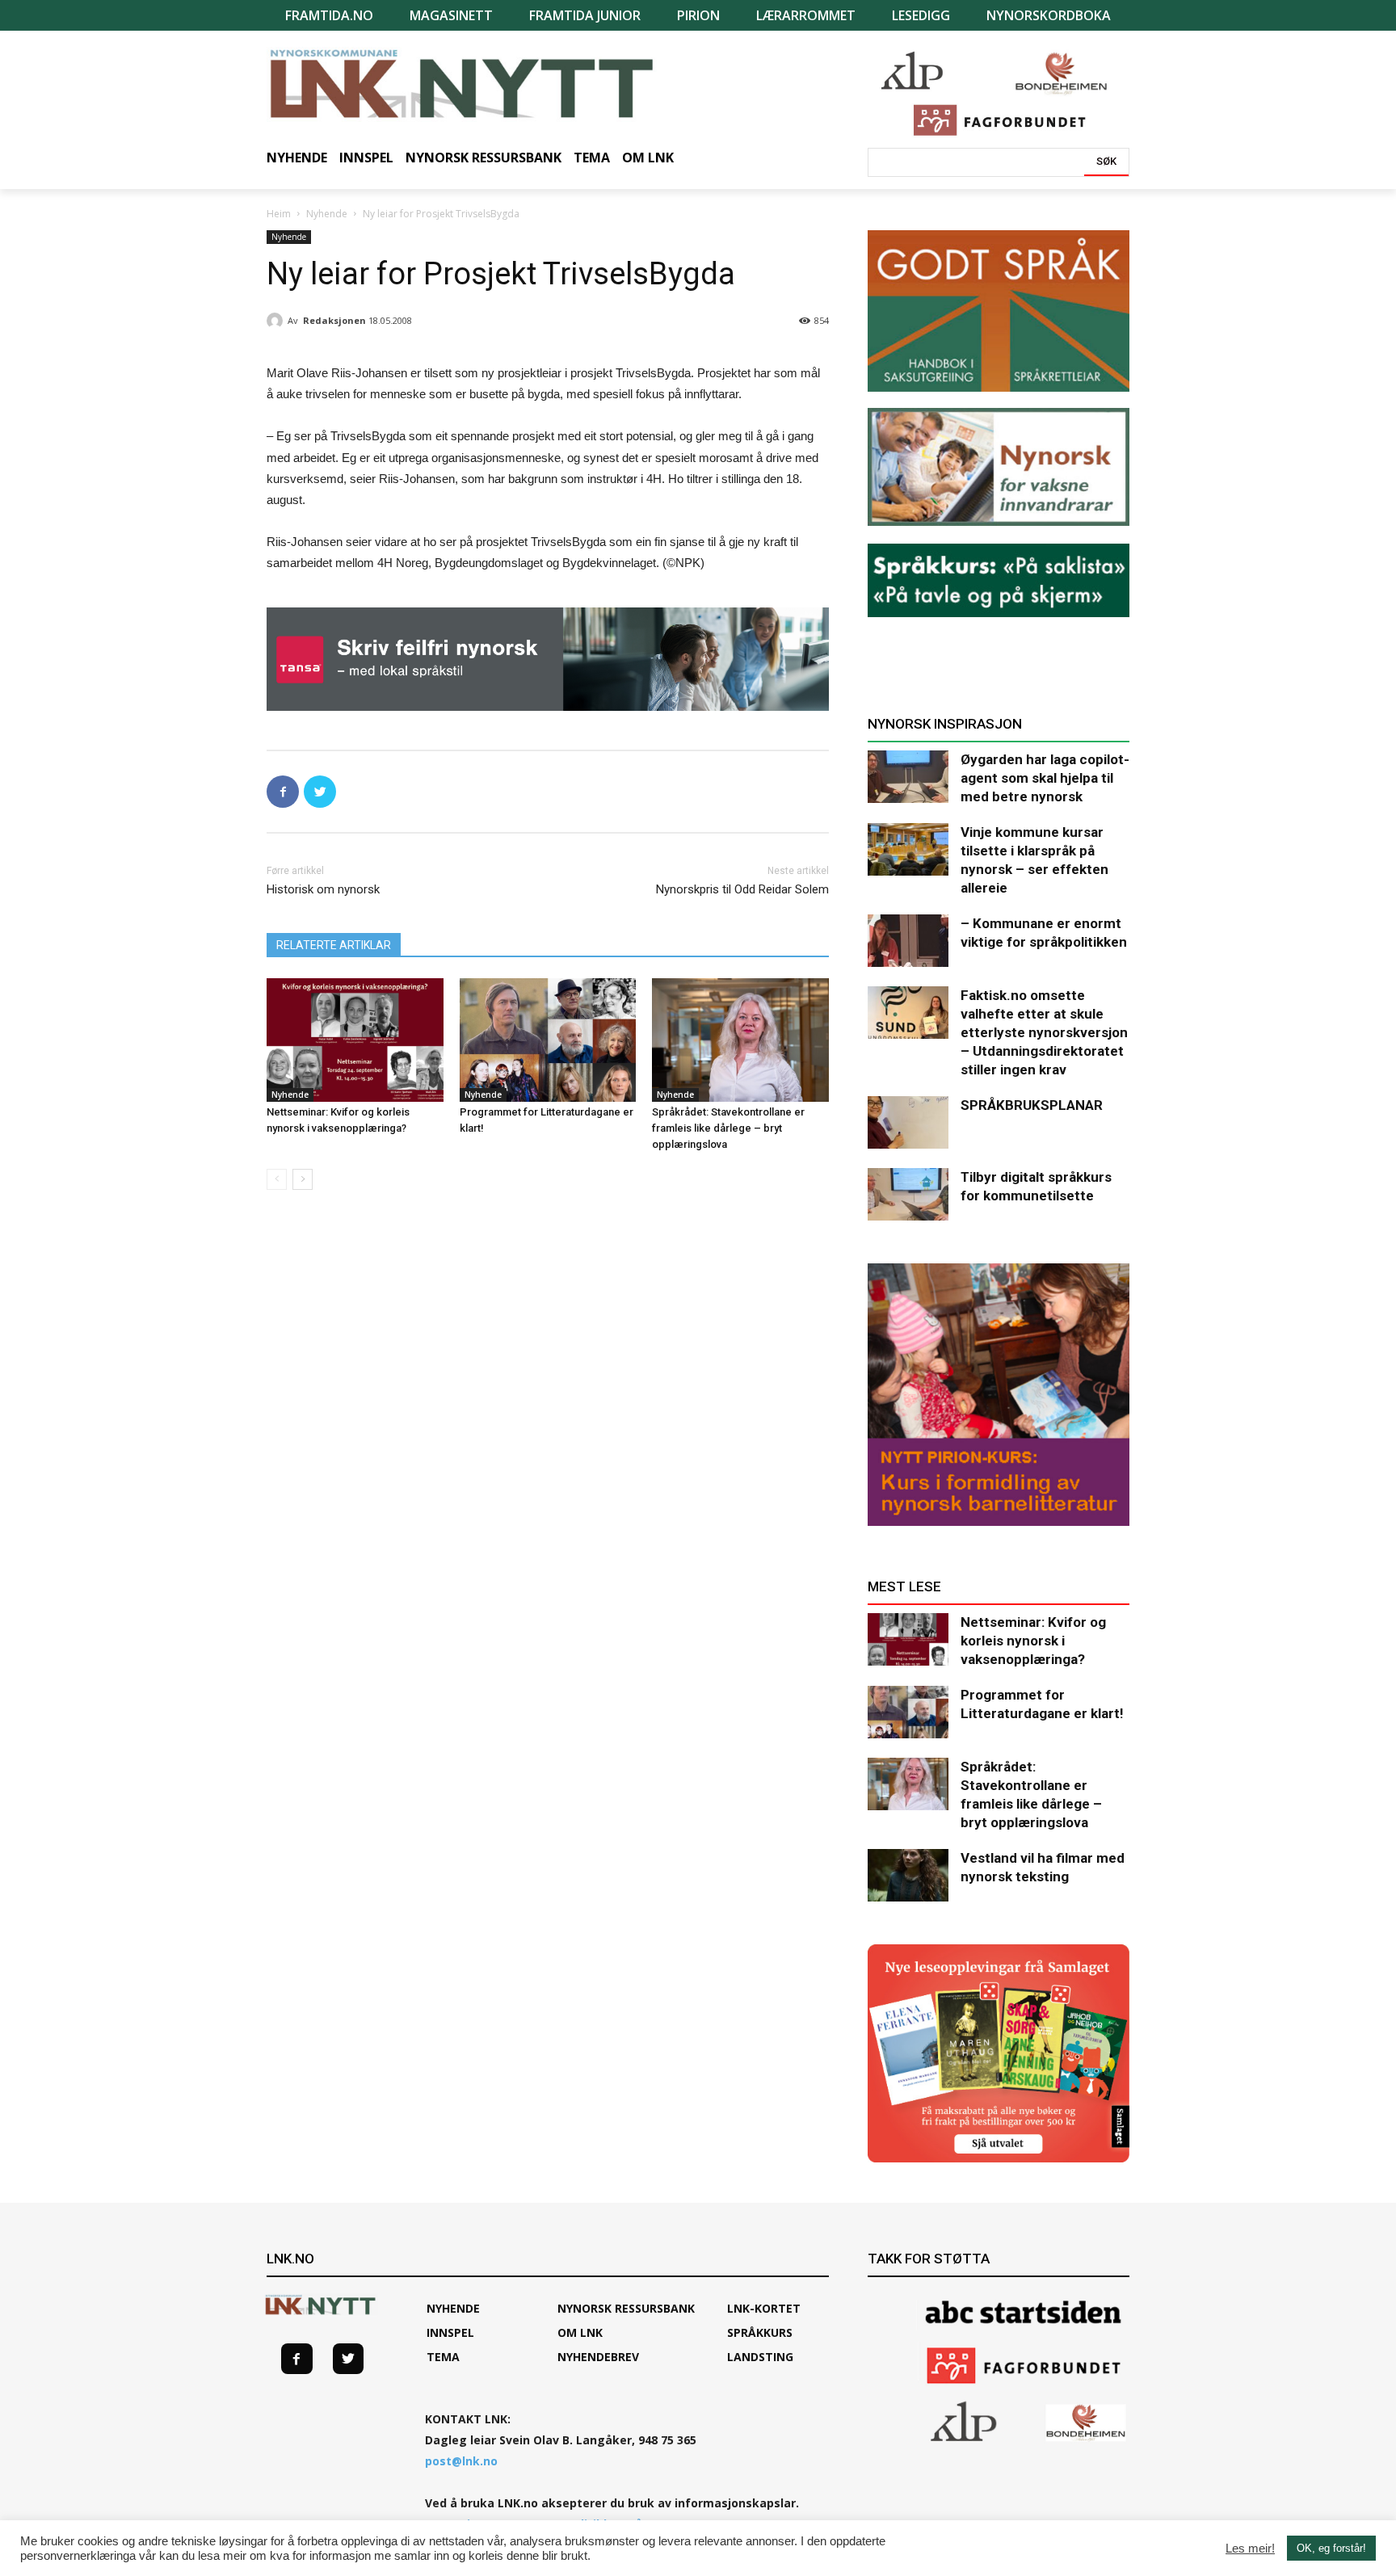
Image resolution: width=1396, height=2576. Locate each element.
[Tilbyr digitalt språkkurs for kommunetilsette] (908, 1194)
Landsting (760, 2357)
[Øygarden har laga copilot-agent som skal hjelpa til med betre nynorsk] (908, 777)
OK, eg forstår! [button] (1331, 2548)
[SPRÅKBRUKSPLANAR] (908, 1122)
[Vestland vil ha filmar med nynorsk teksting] (908, 1875)
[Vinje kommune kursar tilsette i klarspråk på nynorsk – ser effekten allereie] (908, 849)
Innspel (450, 2332)
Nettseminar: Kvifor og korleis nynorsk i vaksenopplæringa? (1033, 1641)
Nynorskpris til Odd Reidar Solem (742, 889)
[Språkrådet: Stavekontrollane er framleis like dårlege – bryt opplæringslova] (740, 1040)
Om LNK (580, 2332)
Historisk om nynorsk (323, 889)
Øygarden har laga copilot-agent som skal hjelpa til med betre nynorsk (1045, 778)
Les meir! (1250, 2549)
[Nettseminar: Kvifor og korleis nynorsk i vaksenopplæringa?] (355, 1040)
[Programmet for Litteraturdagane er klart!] (548, 1040)
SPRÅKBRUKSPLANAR (1032, 1105)
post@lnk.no (461, 2461)
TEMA (443, 2357)
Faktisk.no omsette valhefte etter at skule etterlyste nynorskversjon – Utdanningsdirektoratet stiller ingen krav (1044, 1032)
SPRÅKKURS (760, 2332)
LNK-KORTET (764, 2308)
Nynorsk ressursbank (626, 2308)
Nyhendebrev (598, 2357)
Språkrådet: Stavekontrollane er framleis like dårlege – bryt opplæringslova (728, 1128)
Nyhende (327, 214)
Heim (279, 214)
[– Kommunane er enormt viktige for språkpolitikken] (908, 941)
